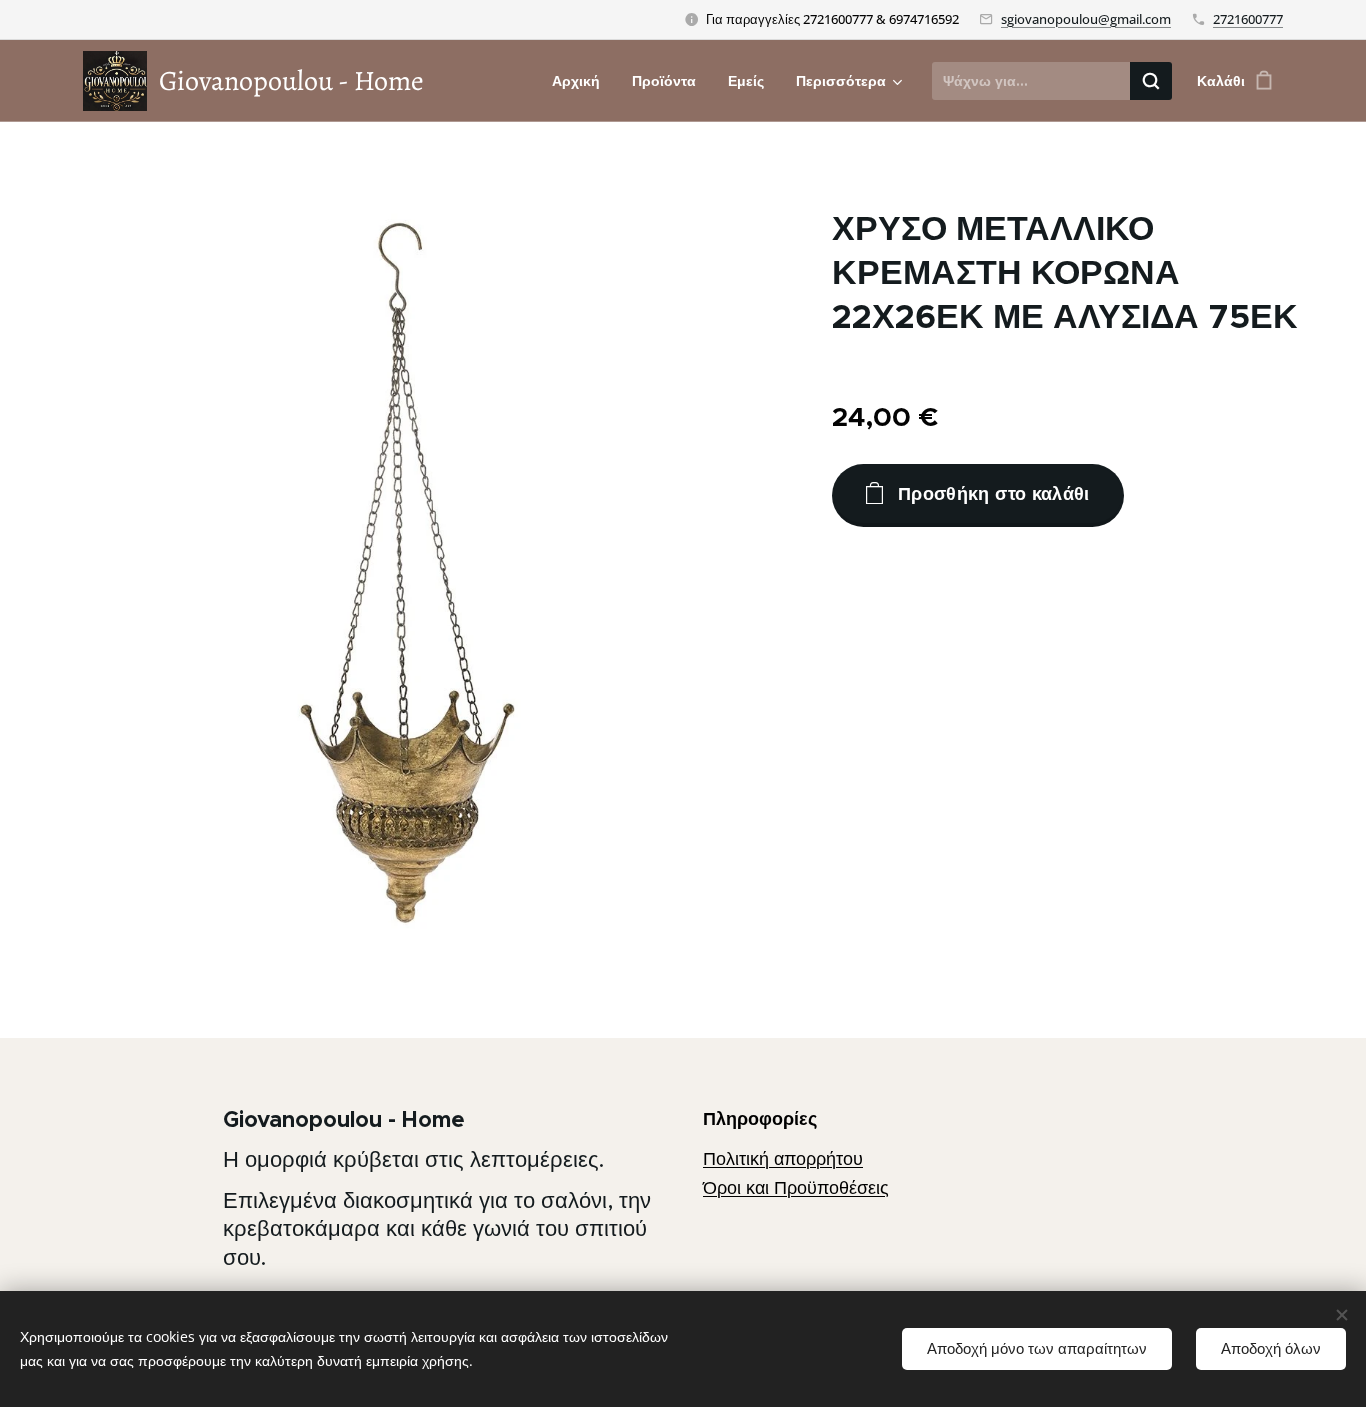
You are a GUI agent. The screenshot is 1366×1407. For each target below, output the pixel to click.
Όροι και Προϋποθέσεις (796, 1188)
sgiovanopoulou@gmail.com (1086, 19)
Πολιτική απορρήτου (783, 1159)
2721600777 (1248, 19)
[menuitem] (581, 81)
